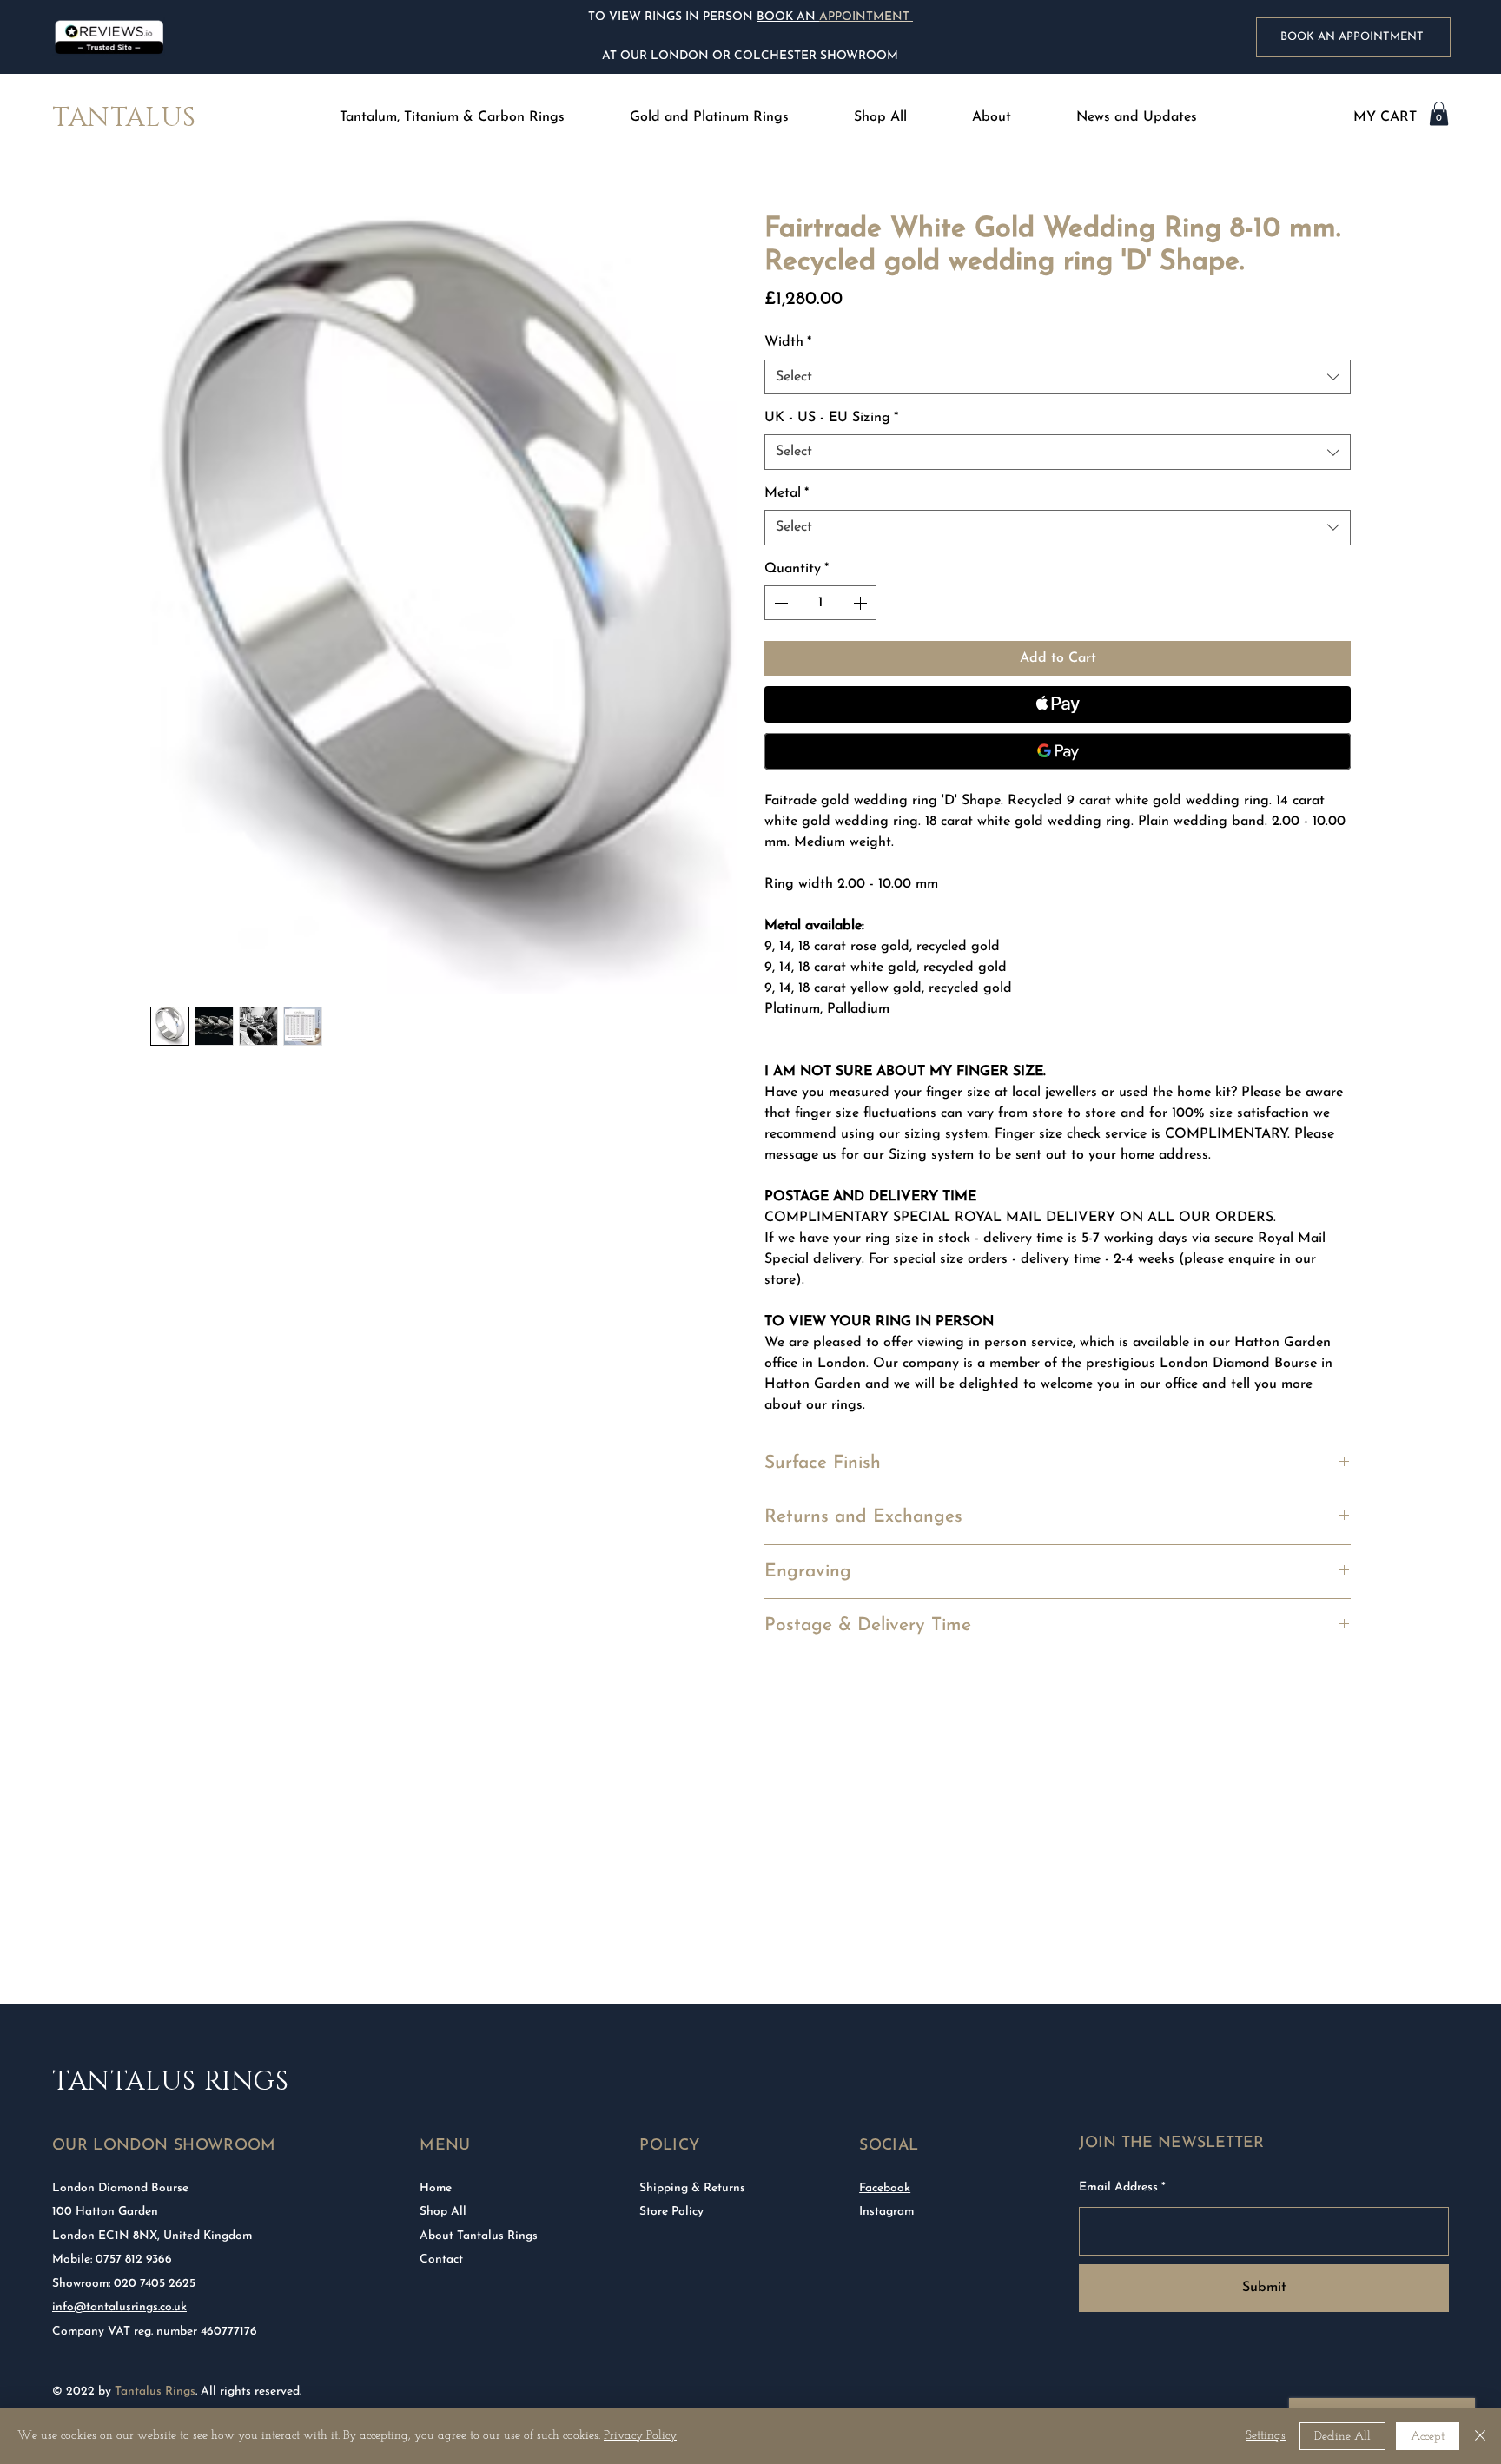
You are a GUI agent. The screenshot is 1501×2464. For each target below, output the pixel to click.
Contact (441, 2259)
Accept (1428, 2437)
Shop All (443, 2212)
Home (436, 2188)
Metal (787, 493)
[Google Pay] (1058, 751)
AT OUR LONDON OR (666, 56)
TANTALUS (124, 118)
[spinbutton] (820, 603)
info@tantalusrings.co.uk (119, 2307)
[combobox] (1058, 377)
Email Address (1118, 2188)
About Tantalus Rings (479, 2236)
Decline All (1342, 2437)
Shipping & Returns (692, 2188)
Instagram (886, 2212)
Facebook (885, 2188)
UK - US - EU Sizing (831, 418)
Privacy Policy (640, 2436)
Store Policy (671, 2212)
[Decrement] (779, 603)
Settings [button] (1266, 2436)
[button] (453, 118)
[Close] (1480, 2436)
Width (788, 342)
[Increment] (862, 603)
